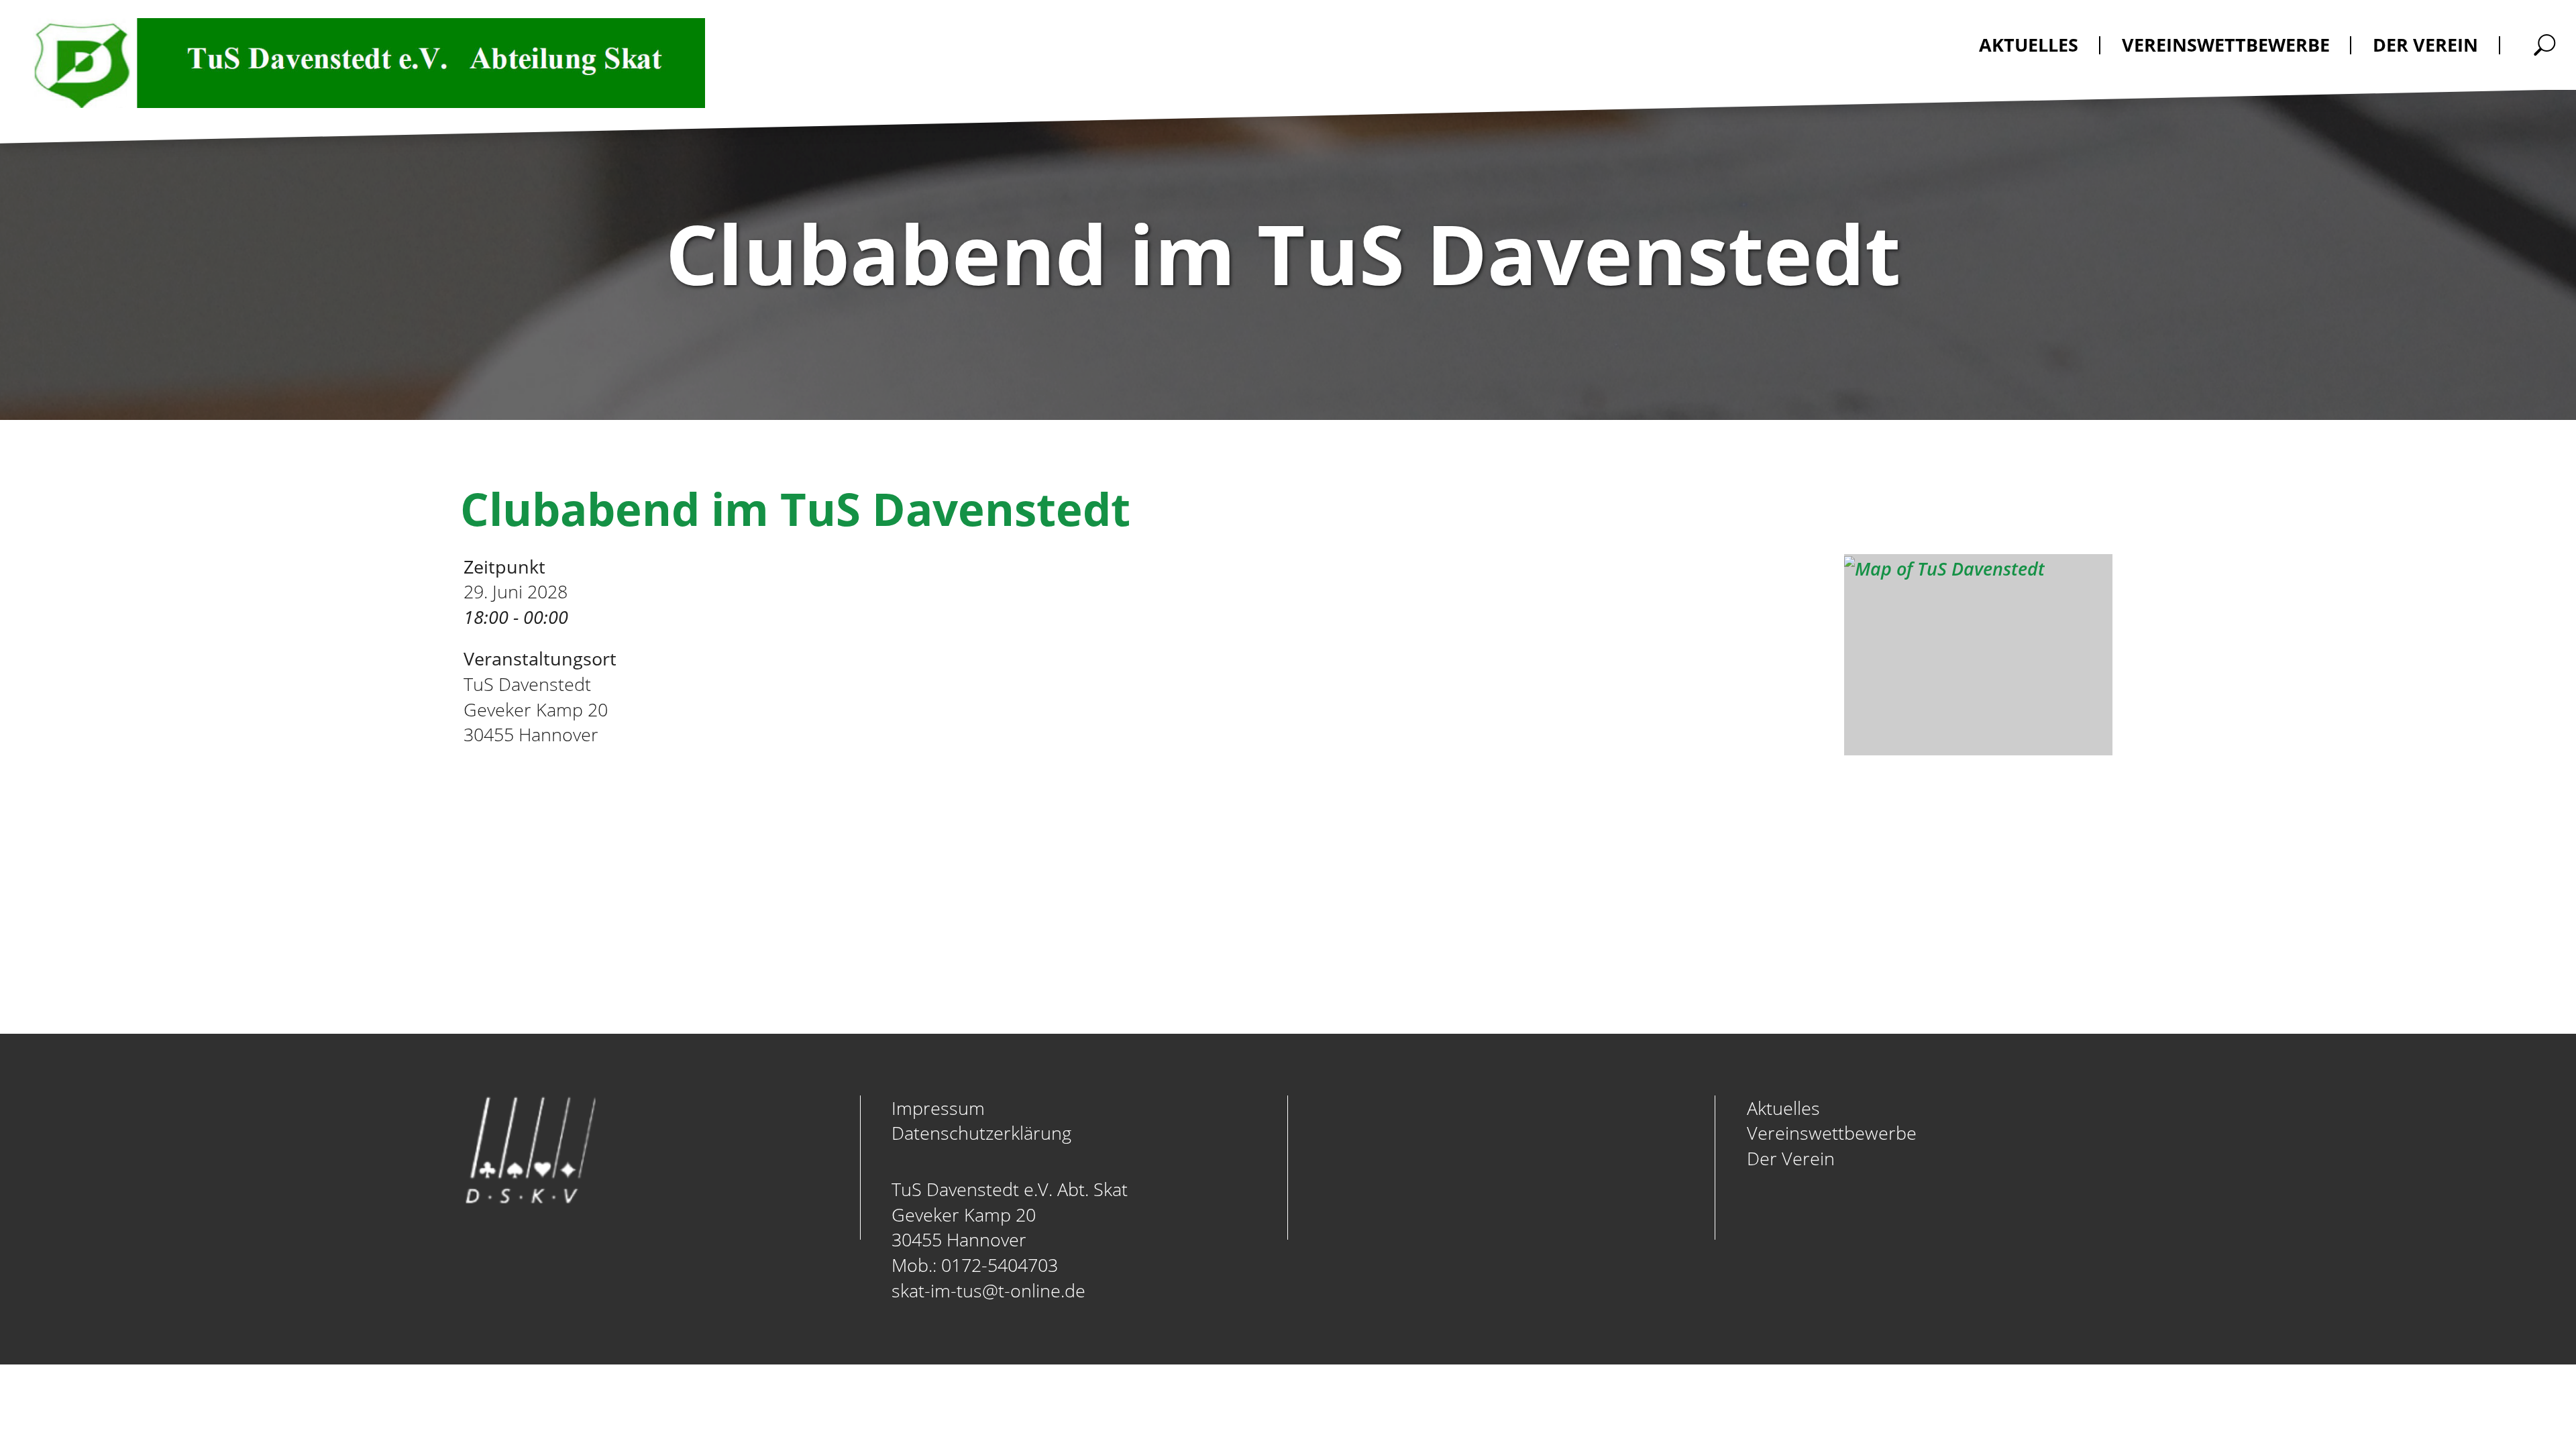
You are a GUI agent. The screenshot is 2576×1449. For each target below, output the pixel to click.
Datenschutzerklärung (981, 1133)
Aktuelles (1783, 1108)
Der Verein (1791, 1158)
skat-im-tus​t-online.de (988, 1290)
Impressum (938, 1108)
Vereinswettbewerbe (1832, 1133)
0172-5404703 (1000, 1265)
